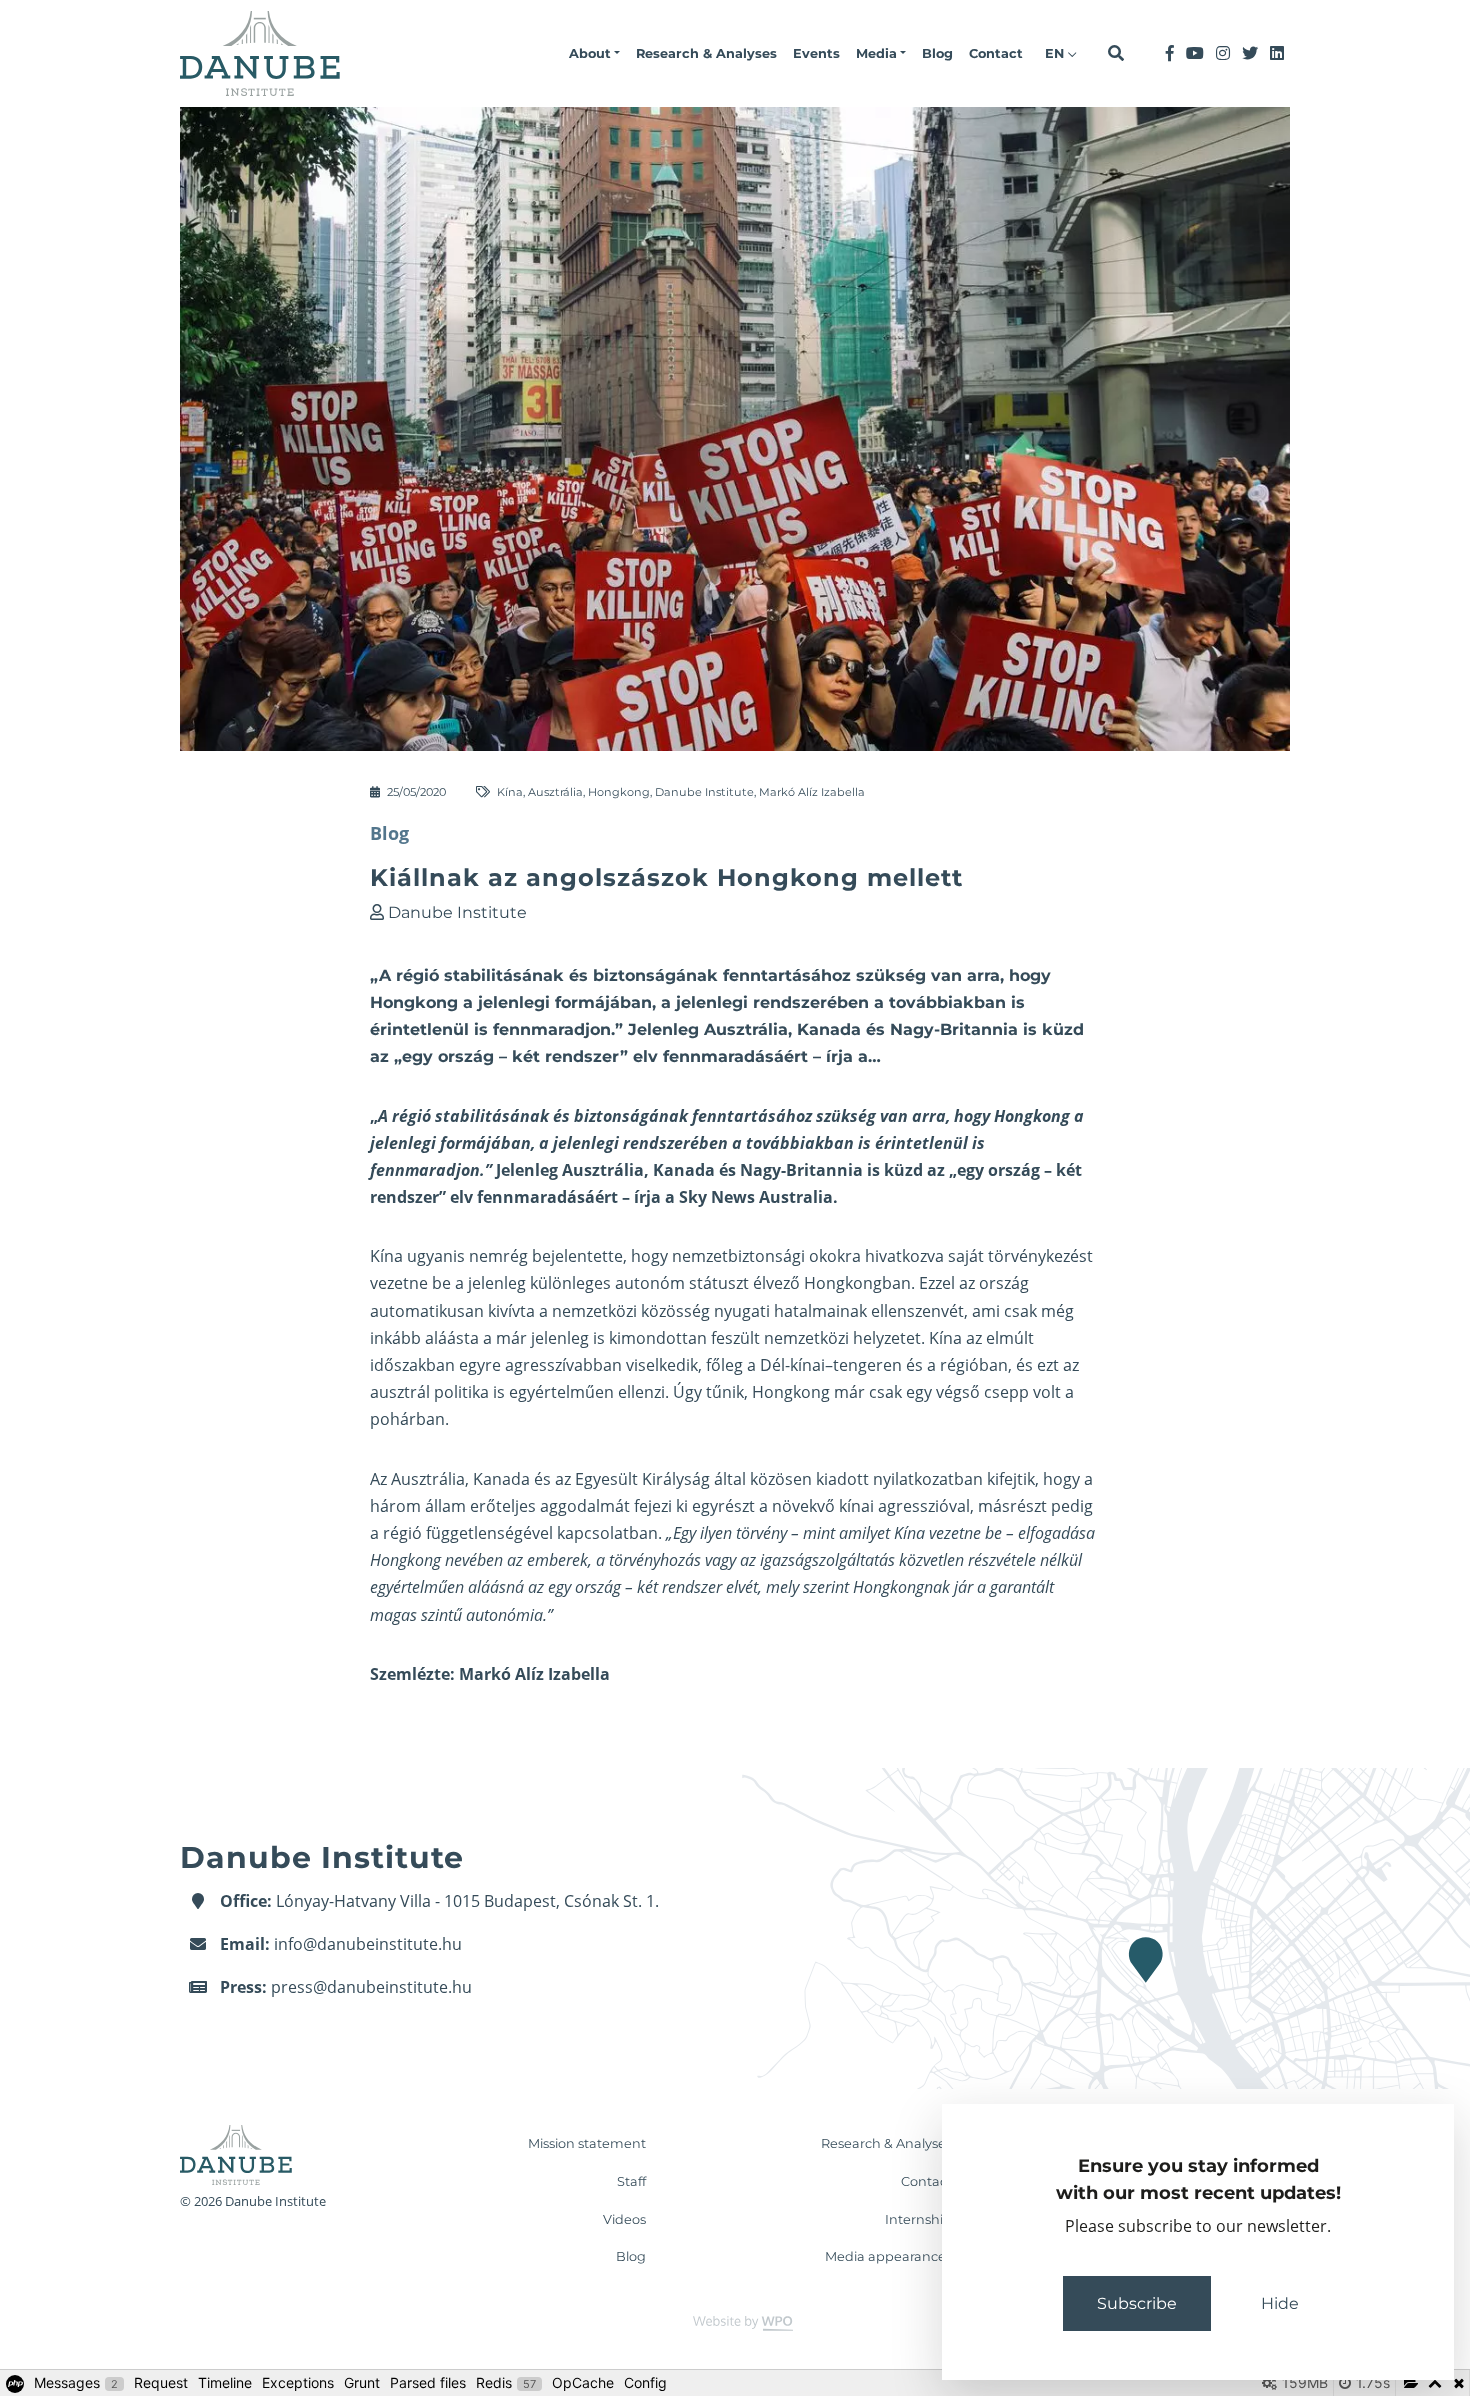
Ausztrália (555, 792)
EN (1056, 53)
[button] (594, 54)
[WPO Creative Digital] (735, 2322)
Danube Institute (704, 792)
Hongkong (619, 792)
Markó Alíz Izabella (812, 792)
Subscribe (1137, 2303)
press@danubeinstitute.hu (371, 1987)
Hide (1280, 2303)
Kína (510, 792)
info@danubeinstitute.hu (368, 1944)
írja (647, 1197)
